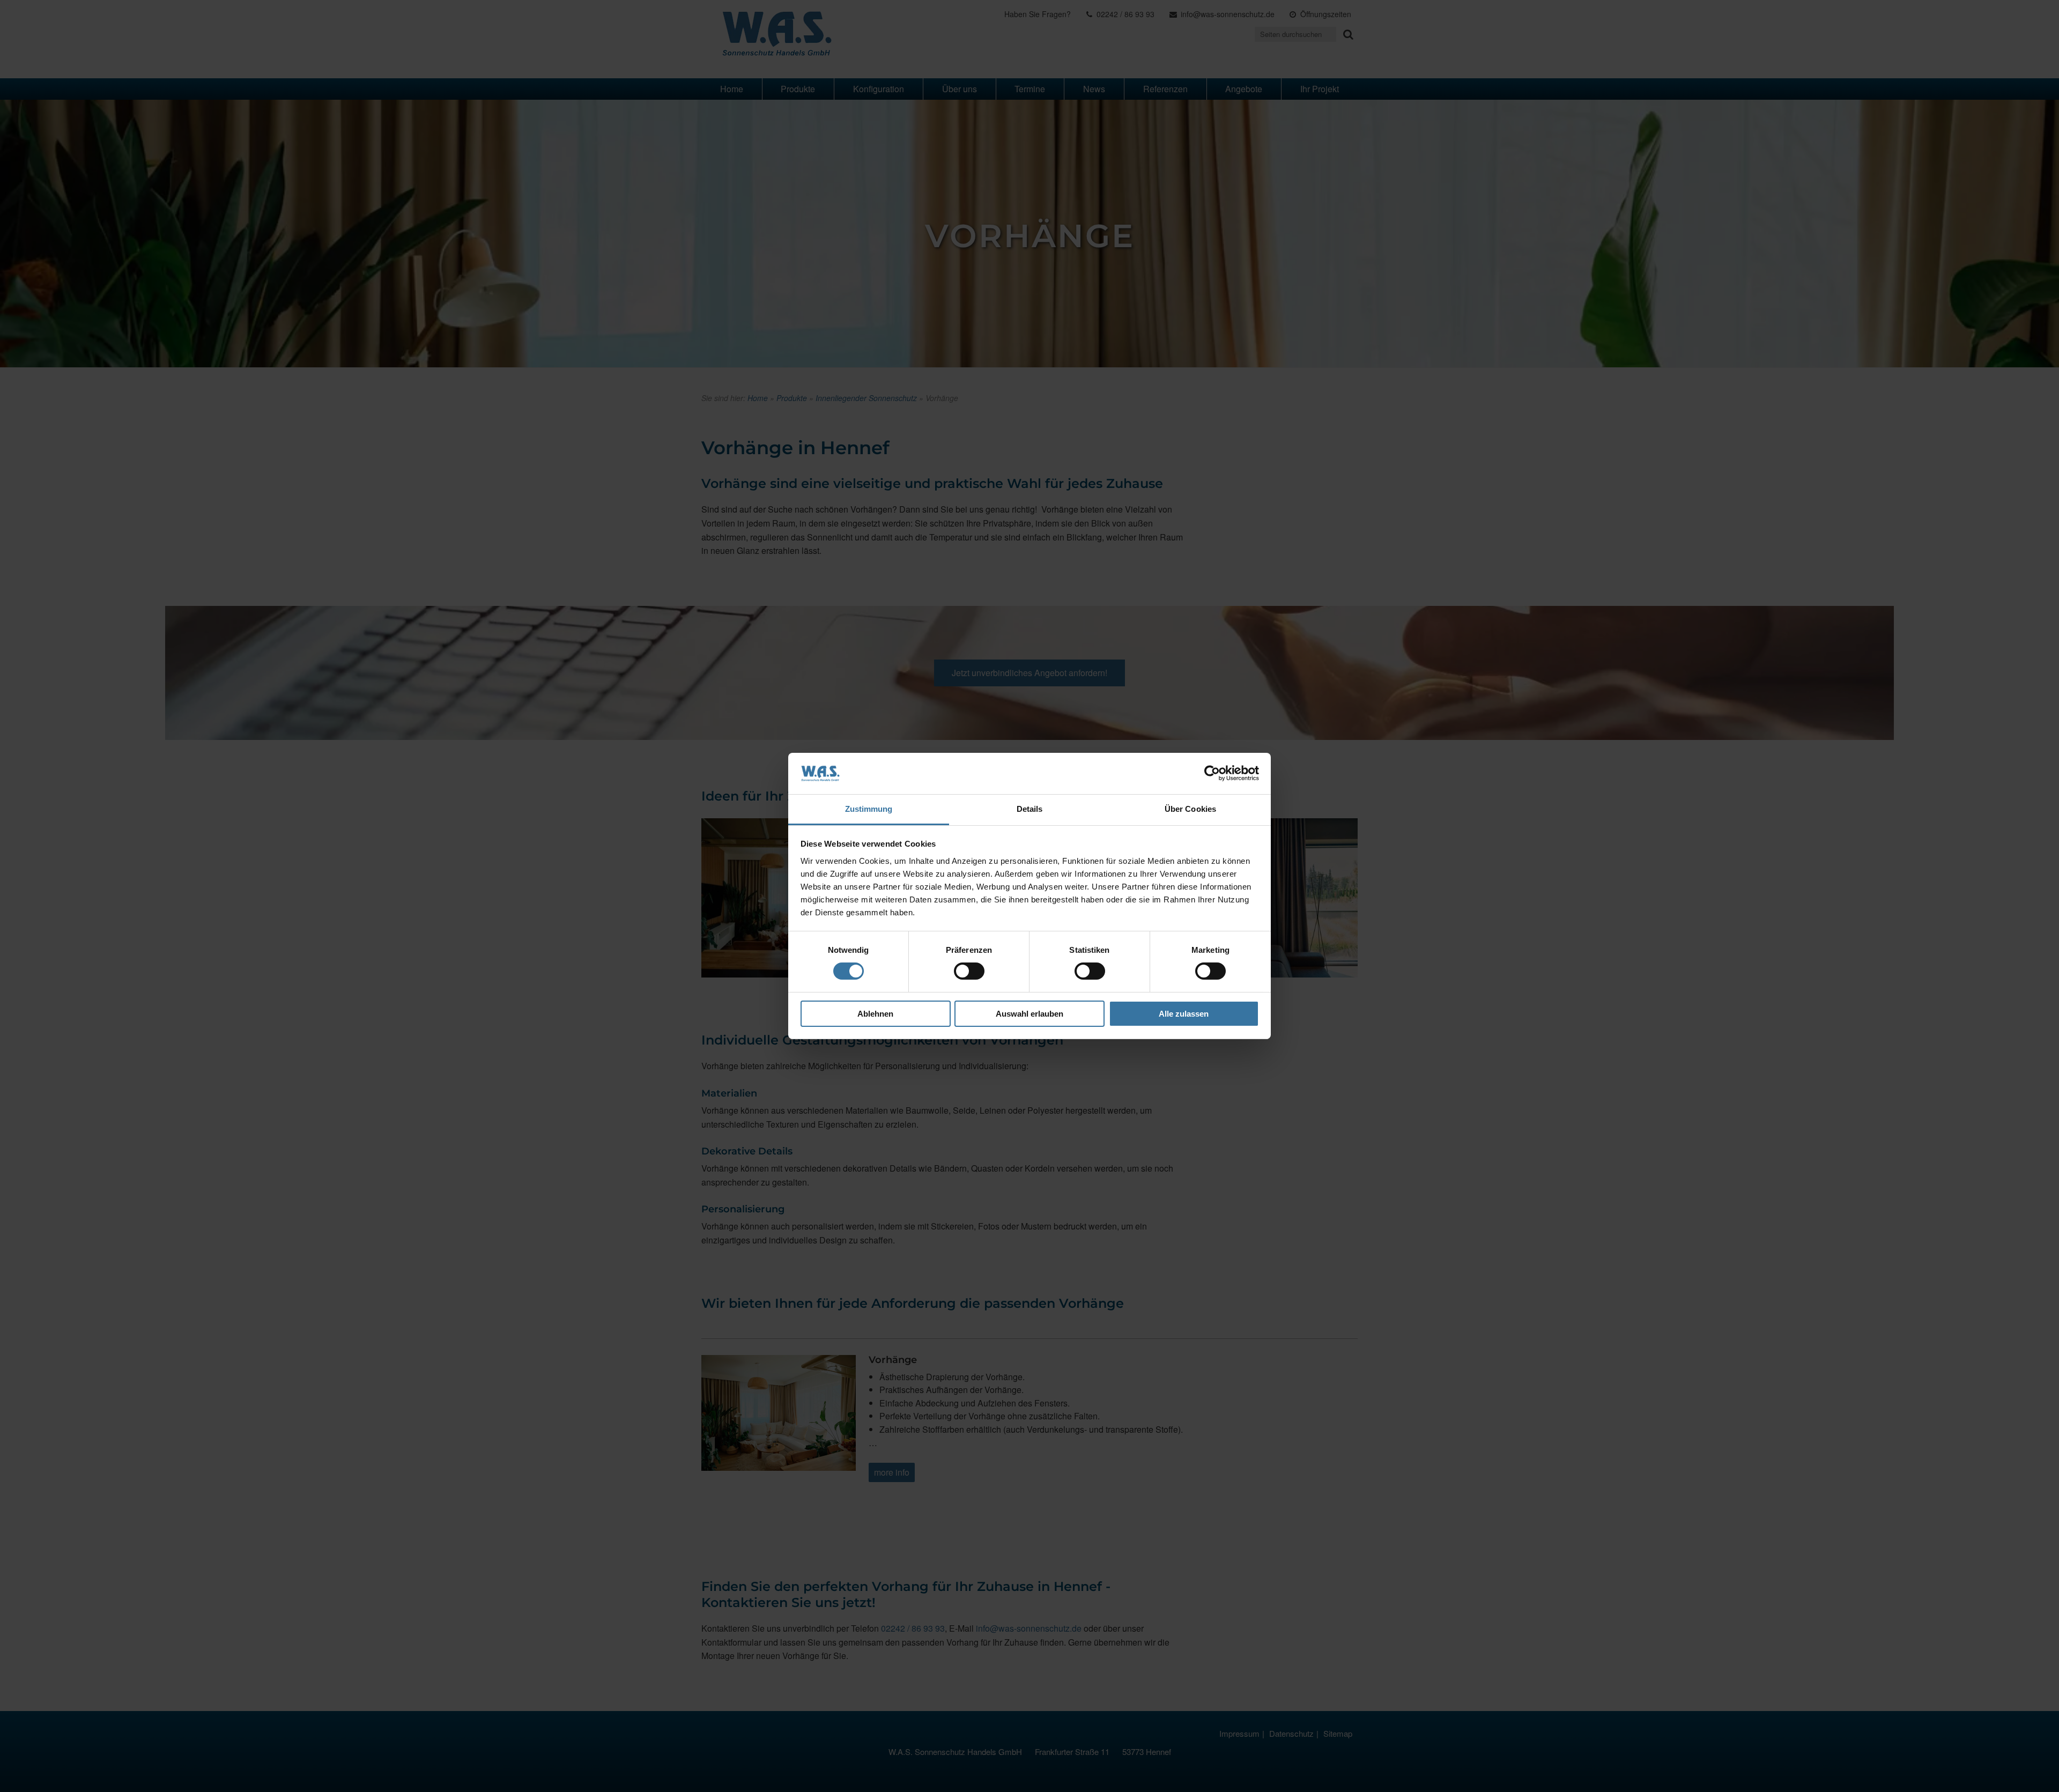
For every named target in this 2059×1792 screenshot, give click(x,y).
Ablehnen (875, 1014)
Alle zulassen (1184, 1014)
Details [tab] (1030, 809)
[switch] (969, 971)
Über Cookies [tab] (1190, 809)
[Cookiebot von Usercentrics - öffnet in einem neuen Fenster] (1212, 773)
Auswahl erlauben (1029, 1014)
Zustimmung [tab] (869, 809)
